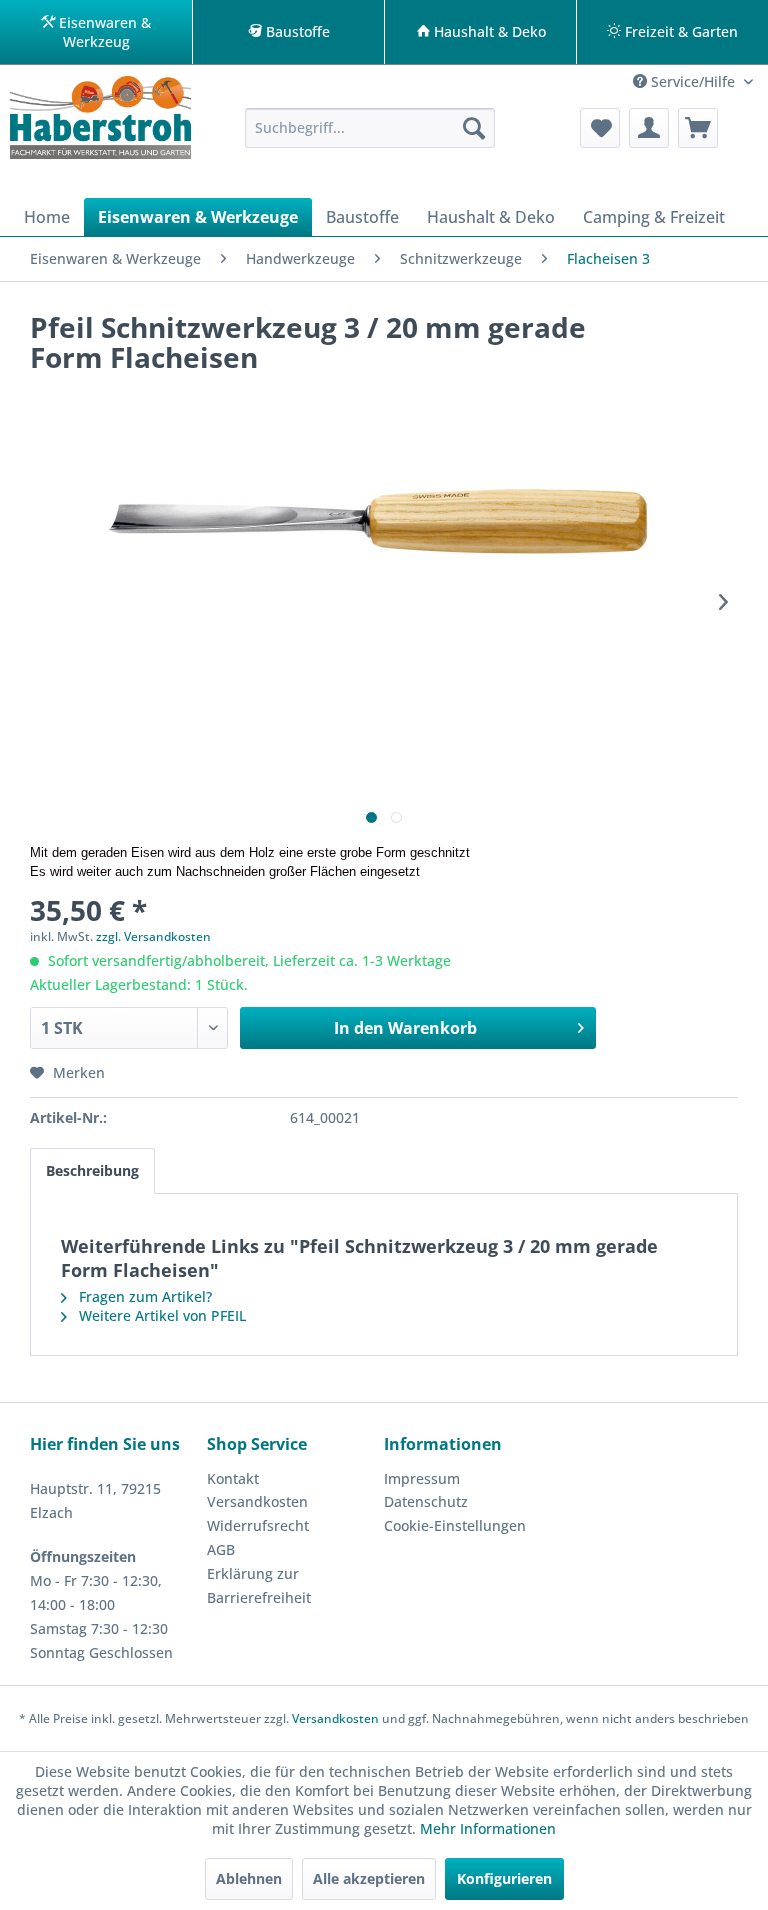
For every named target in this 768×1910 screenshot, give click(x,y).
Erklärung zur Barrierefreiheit (259, 1585)
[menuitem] (370, 128)
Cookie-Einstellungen (455, 1525)
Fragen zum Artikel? (143, 1296)
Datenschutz (426, 1501)
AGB (221, 1549)
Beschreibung (92, 1170)
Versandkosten (257, 1501)
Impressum (422, 1478)
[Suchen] (474, 128)
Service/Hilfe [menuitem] (693, 81)
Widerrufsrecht (258, 1525)
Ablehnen (249, 1878)
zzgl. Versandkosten (153, 936)
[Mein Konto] (649, 128)
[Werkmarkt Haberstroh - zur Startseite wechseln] (100, 124)
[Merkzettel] (600, 128)
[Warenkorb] (698, 128)
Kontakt (233, 1478)
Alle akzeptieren (369, 1878)
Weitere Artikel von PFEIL (160, 1315)
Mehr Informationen (488, 1828)
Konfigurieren (504, 1878)
